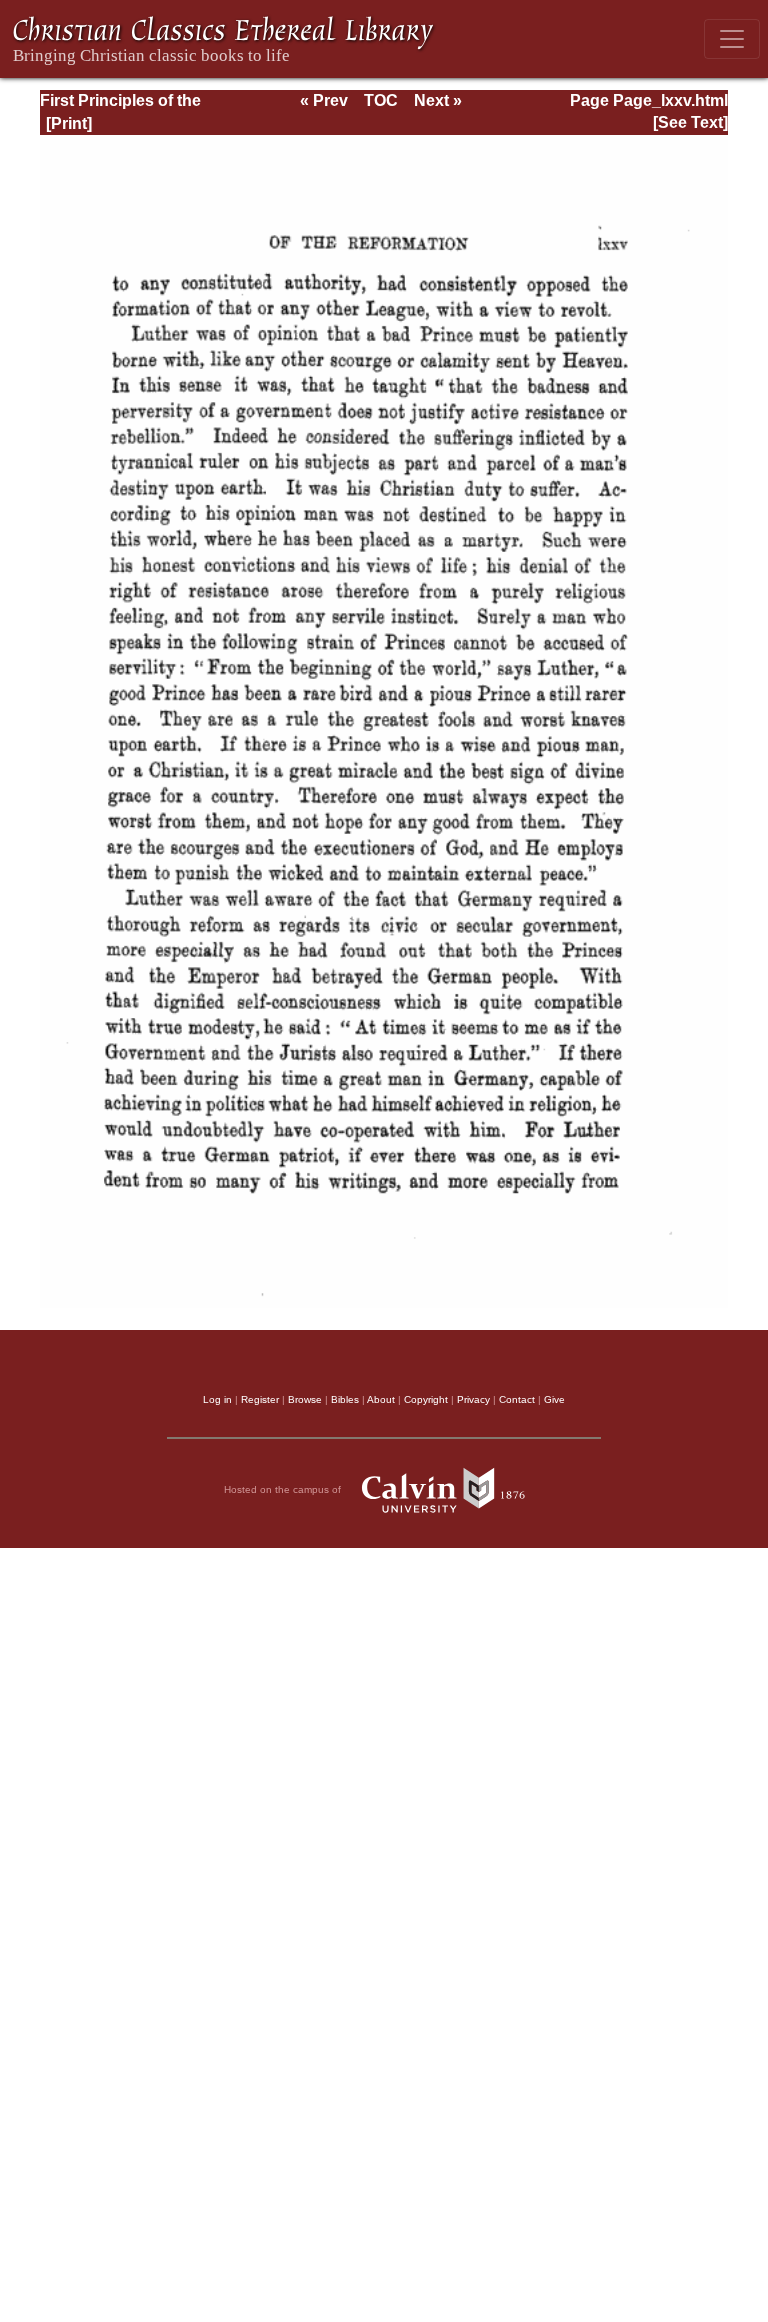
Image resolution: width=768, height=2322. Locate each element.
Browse (305, 1399)
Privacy (473, 1399)
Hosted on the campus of (284, 1489)
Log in (217, 1399)
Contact (517, 1399)
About (381, 1399)
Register (260, 1399)
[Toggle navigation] (732, 39)
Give (554, 1399)
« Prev (324, 100)
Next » (438, 100)
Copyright (426, 1399)
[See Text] (690, 122)
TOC (381, 100)
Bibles (345, 1399)
